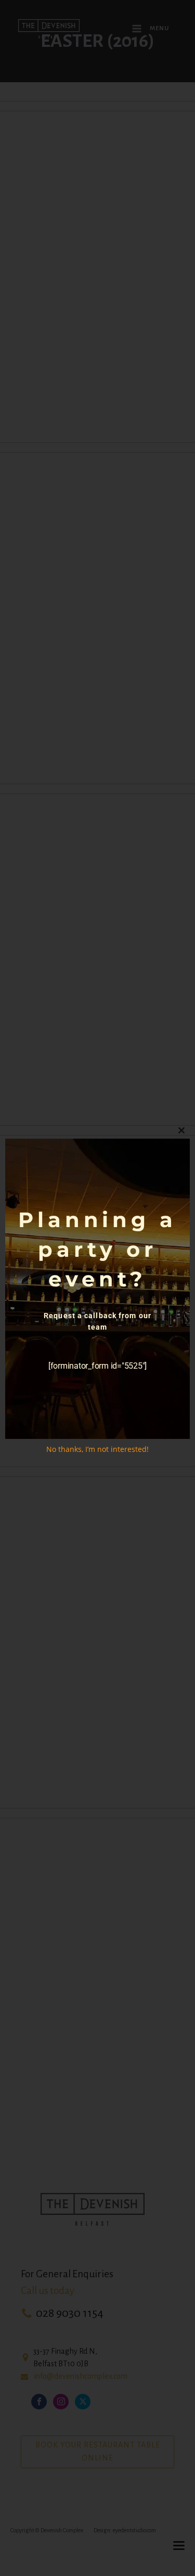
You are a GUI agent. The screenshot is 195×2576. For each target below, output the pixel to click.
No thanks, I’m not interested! (97, 1449)
